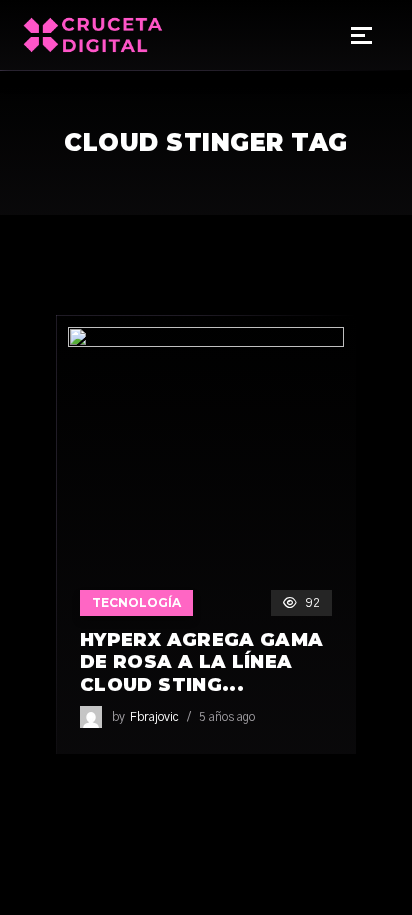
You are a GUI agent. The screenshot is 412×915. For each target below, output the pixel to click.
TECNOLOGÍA (136, 602)
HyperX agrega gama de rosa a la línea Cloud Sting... (201, 662)
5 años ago (227, 717)
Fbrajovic (154, 717)
